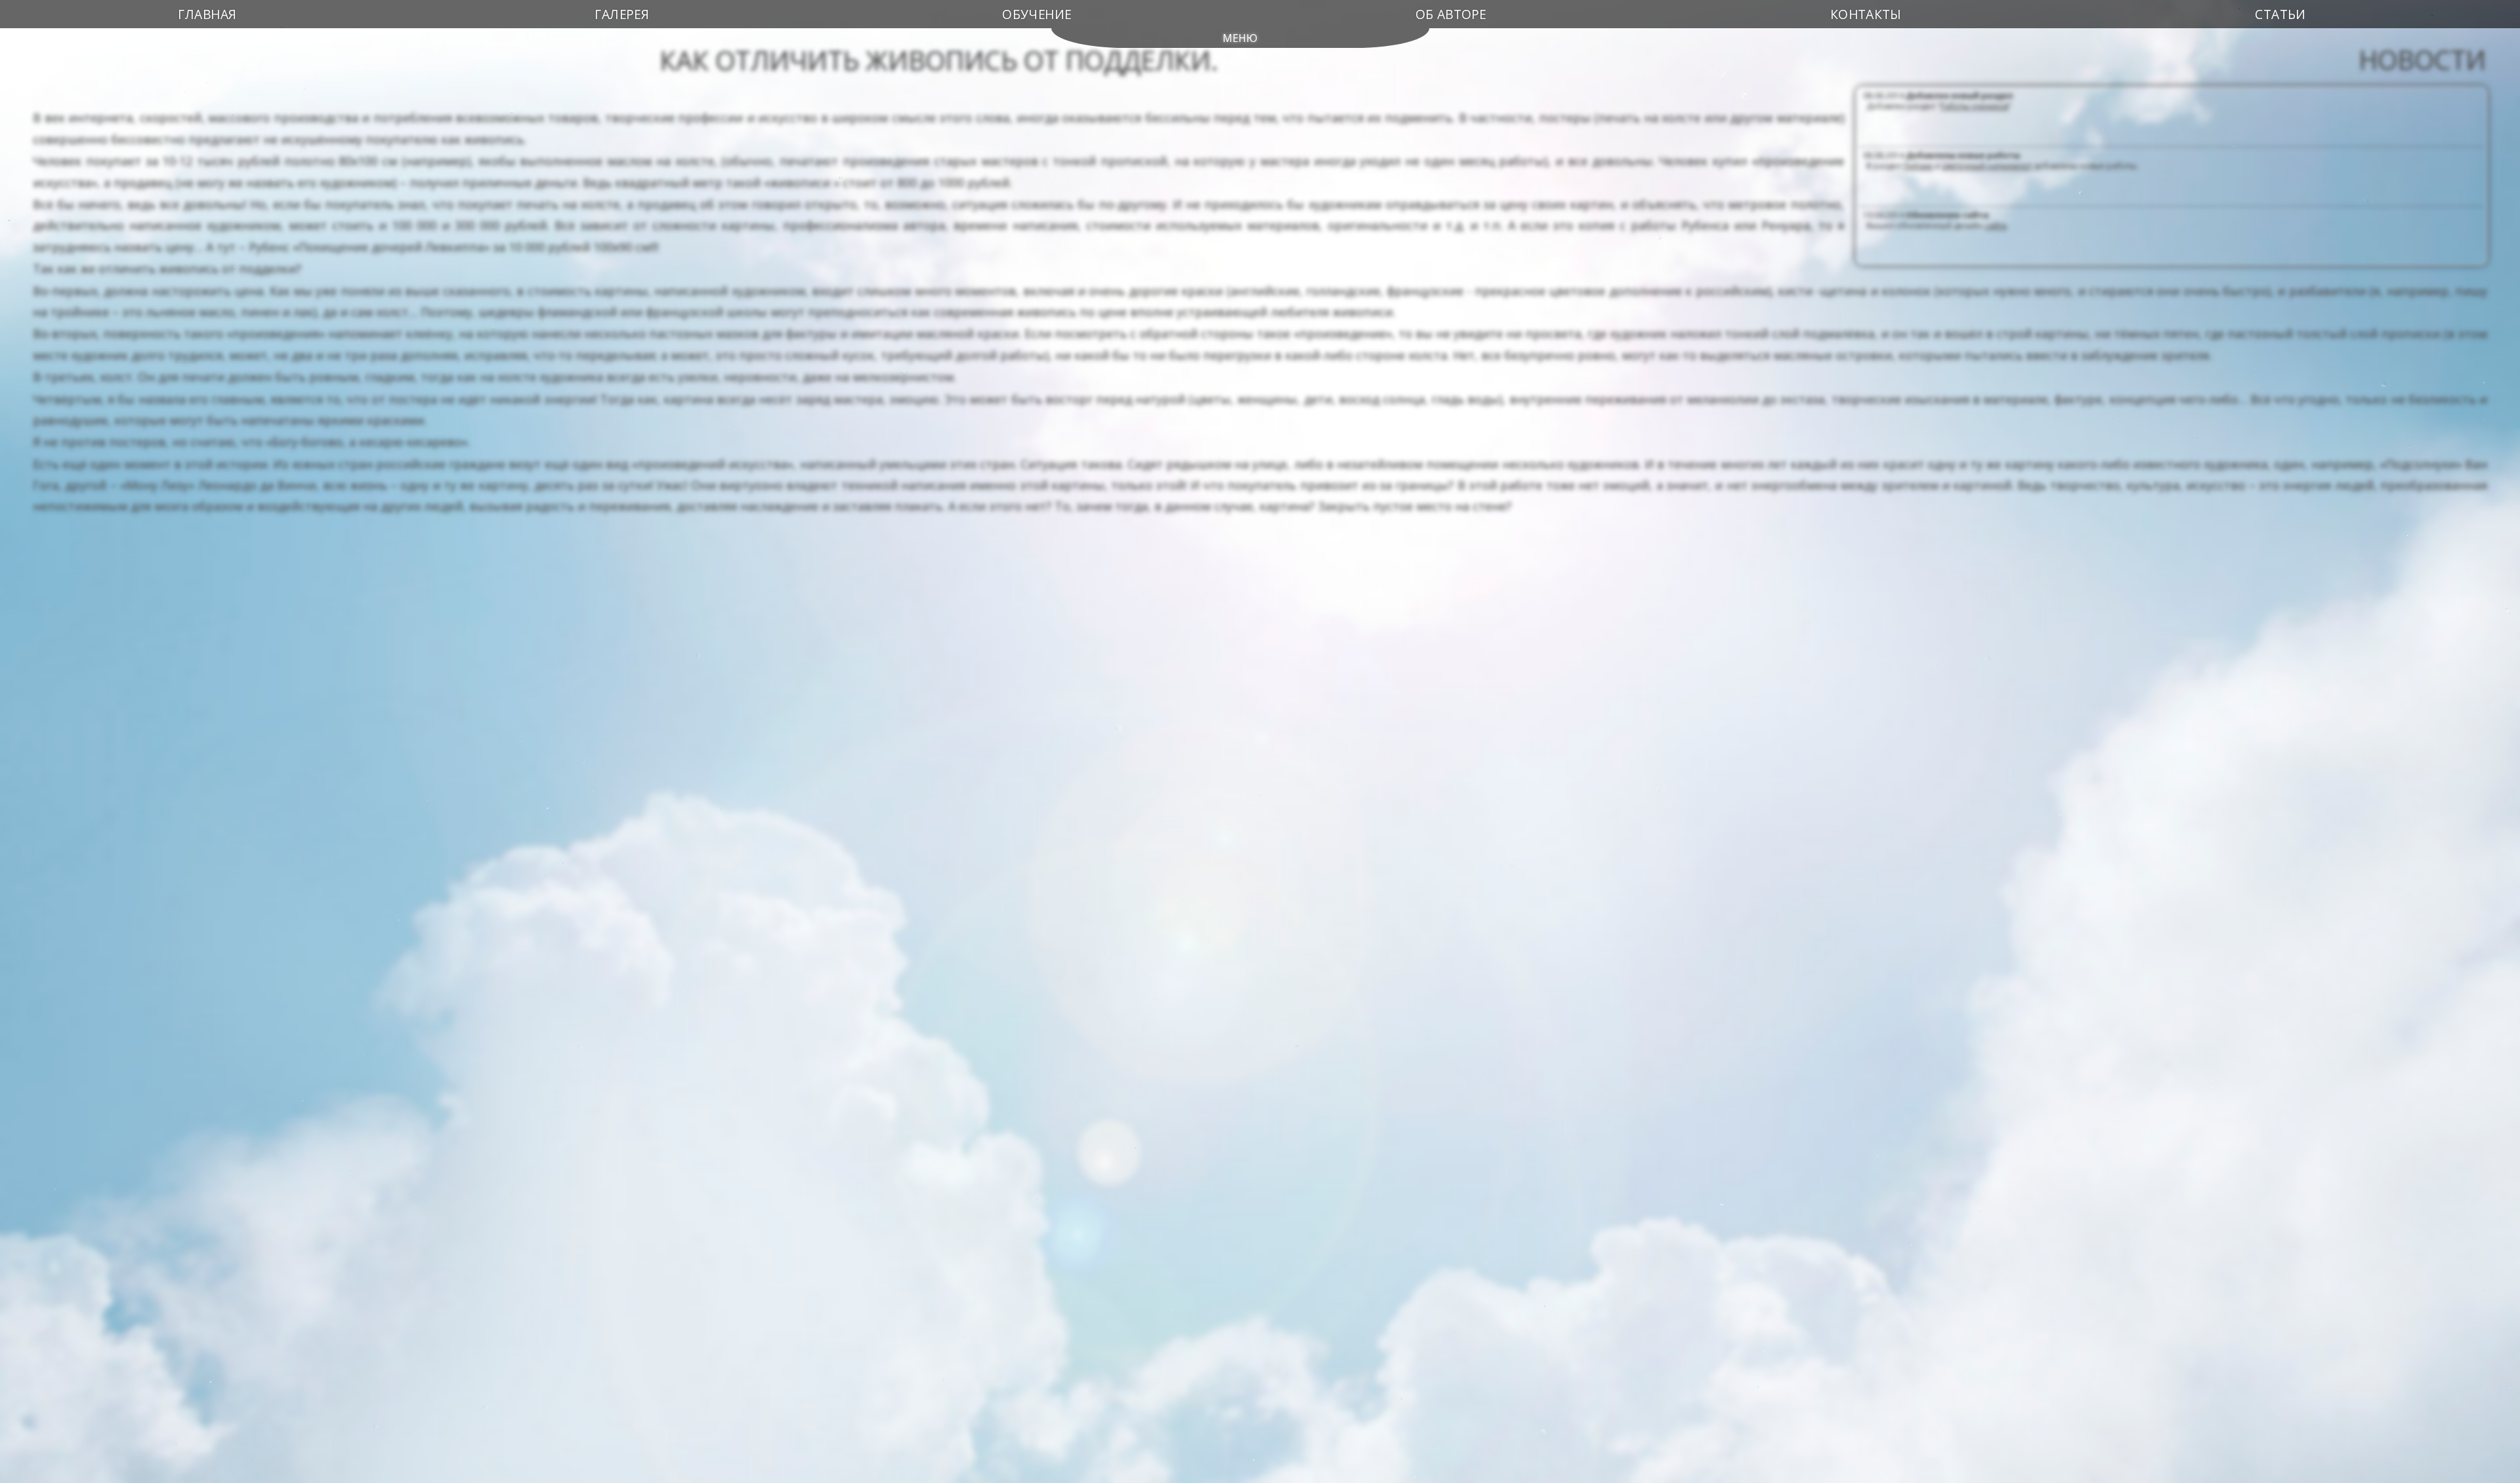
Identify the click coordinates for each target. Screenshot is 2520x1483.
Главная (207, 14)
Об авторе (1451, 14)
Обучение (1037, 14)
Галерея (622, 14)
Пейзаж (1918, 106)
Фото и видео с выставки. (2139, 225)
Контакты (1865, 14)
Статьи (2280, 14)
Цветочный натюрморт (1987, 106)
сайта (1995, 166)
